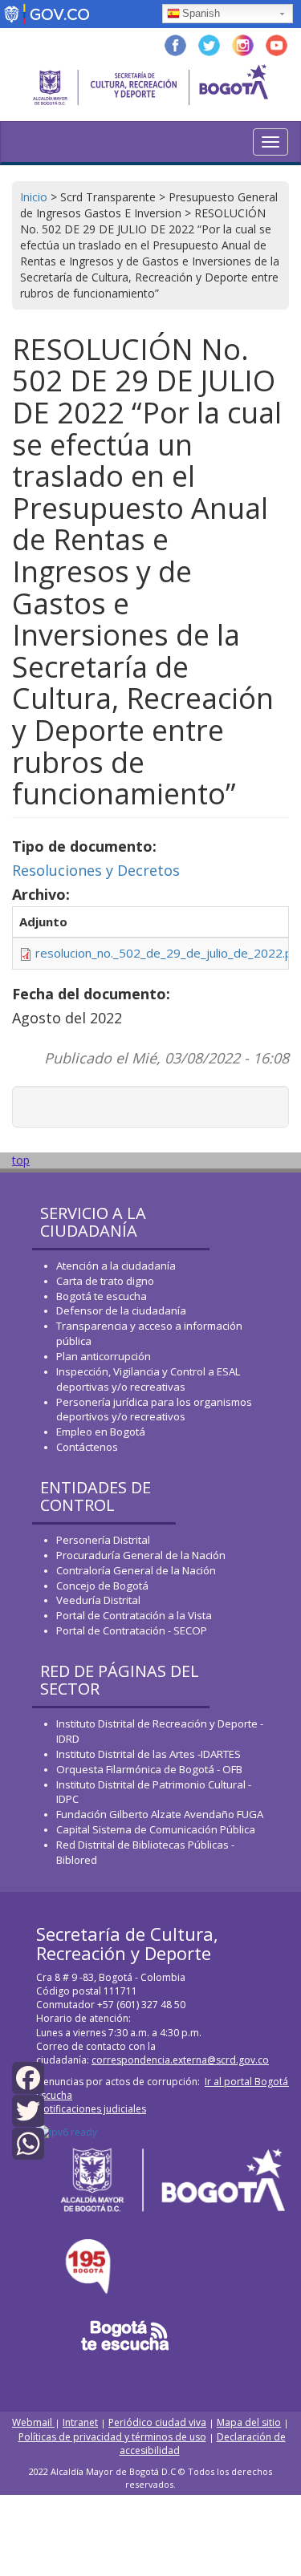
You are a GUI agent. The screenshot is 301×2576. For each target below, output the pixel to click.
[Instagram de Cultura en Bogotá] (243, 44)
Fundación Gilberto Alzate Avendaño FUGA (160, 1814)
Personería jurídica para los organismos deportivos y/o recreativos (154, 1410)
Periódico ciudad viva (157, 2422)
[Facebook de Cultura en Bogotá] (175, 44)
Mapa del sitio (249, 2422)
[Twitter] (28, 2110)
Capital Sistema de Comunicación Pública (156, 1829)
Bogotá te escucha (102, 1296)
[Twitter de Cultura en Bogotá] (209, 44)
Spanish (201, 13)
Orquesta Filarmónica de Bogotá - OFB (149, 1769)
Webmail (33, 2422)
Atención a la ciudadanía (116, 1266)
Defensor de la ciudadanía (121, 1310)
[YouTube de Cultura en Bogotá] (277, 44)
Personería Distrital (103, 1540)
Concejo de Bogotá (102, 1586)
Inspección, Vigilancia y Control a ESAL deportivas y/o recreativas (148, 1379)
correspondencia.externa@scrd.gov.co (180, 2060)
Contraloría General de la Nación (136, 1570)
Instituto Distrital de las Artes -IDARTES (150, 1754)
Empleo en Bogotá (101, 1432)
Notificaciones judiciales (91, 2109)
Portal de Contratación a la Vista (134, 1615)
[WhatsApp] (28, 2143)
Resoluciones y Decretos (96, 870)
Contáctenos (87, 1447)
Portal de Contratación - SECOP (132, 1630)
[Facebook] (28, 2077)
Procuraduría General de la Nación (141, 1555)
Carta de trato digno (105, 1281)
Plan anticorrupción (104, 1356)
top (21, 1160)
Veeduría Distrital (98, 1600)
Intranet (80, 2422)
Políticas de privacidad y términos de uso (112, 2437)
